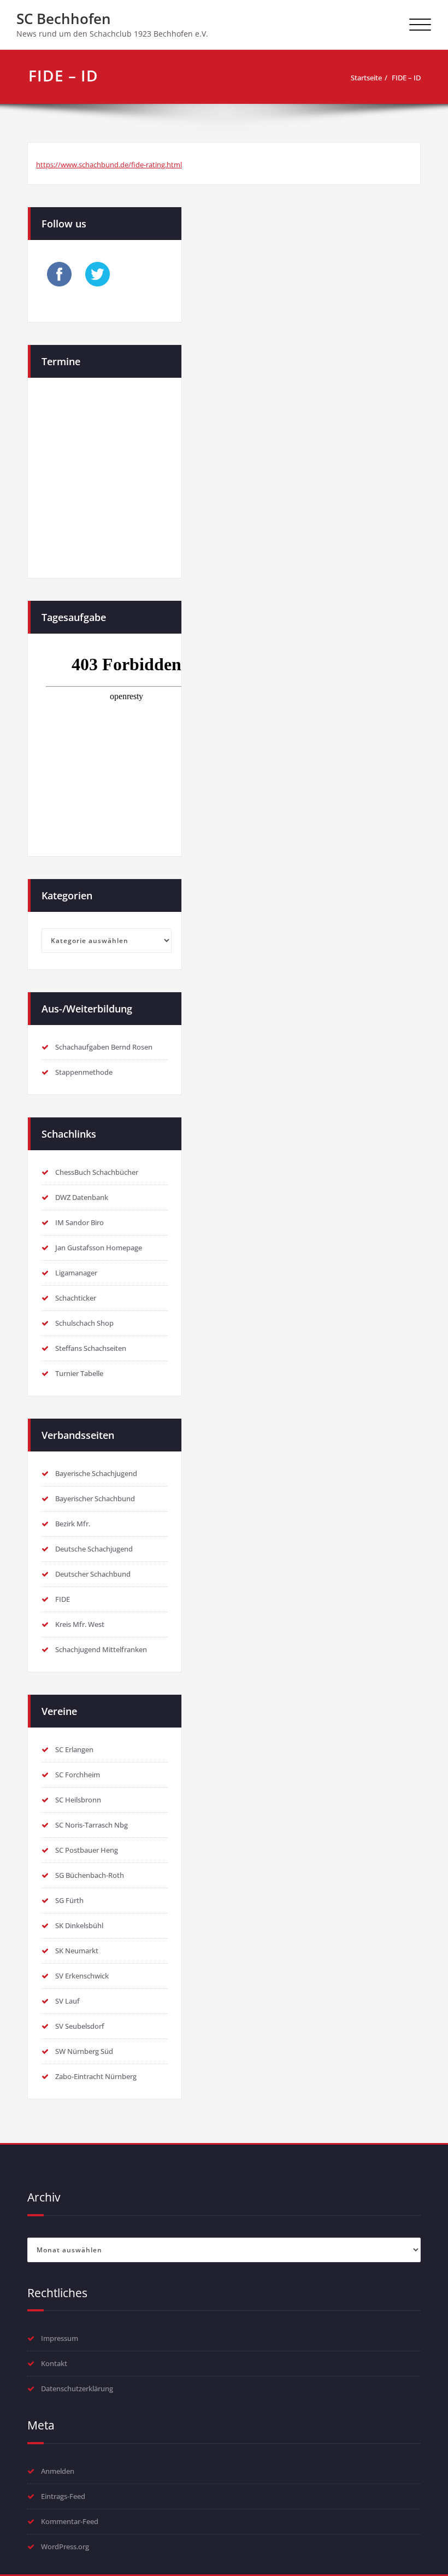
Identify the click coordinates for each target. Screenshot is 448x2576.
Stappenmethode (84, 1072)
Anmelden (58, 2471)
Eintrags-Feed (63, 2496)
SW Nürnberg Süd (84, 2051)
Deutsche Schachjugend (94, 1549)
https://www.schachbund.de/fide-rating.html (109, 165)
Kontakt (54, 2363)
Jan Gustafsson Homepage (99, 1248)
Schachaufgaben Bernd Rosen (104, 1047)
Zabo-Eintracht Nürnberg (96, 2076)
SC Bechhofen (64, 19)
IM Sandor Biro (79, 1222)
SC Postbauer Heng (87, 1850)
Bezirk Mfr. (73, 1524)
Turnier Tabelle (79, 1373)
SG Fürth (69, 1900)
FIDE (63, 1599)
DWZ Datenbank (82, 1197)
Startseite (366, 78)
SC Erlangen (74, 1749)
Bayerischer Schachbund (95, 1498)
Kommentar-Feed (70, 2521)
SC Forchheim (78, 1775)
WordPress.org (65, 2546)
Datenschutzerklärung (77, 2388)
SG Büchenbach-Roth (90, 1875)
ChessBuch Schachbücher (97, 1172)
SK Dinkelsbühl (79, 1925)
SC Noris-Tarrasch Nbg (92, 1825)
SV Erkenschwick (82, 1976)
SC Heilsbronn (78, 1800)
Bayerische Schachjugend (96, 1473)
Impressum (60, 2338)
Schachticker (76, 1298)
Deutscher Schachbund (93, 1574)
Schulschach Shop (84, 1323)
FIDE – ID (406, 78)
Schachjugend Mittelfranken (101, 1649)
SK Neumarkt (77, 1951)
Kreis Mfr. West (80, 1624)
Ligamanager (76, 1273)
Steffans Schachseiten (91, 1348)
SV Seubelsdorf (80, 2026)
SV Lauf (67, 2001)
